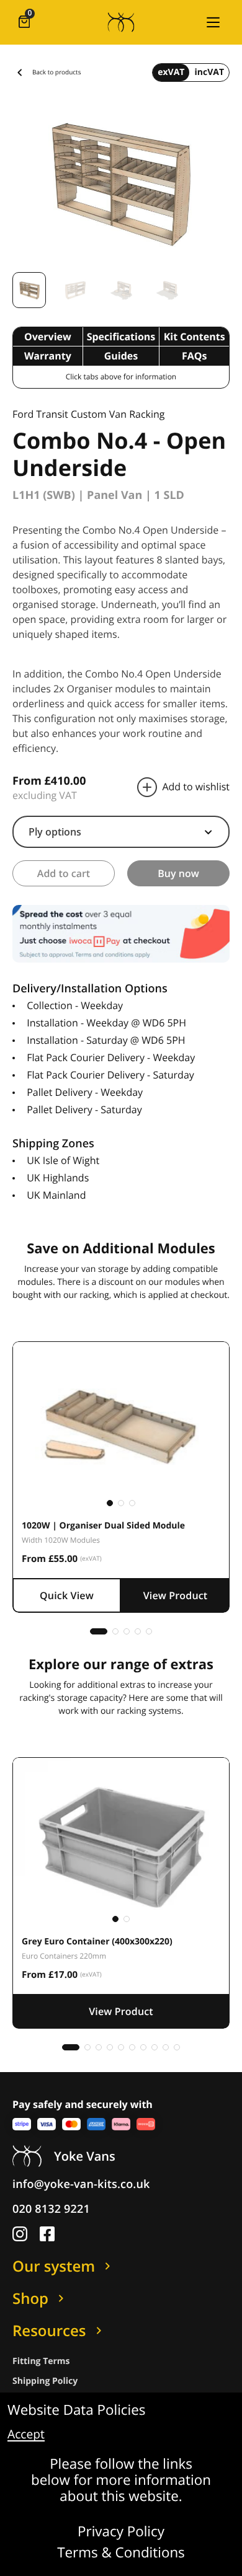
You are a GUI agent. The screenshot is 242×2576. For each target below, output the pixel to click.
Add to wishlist (196, 787)
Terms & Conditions (121, 2553)
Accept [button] (26, 2435)
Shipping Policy (45, 2381)
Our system (54, 2266)
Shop (30, 2298)
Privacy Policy (121, 2532)
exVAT (171, 72)
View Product (176, 1595)
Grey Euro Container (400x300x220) (97, 1942)
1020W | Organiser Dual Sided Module (103, 1526)
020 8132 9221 (51, 2209)
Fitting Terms (41, 2361)
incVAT (209, 72)
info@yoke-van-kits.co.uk (81, 2184)
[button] (213, 22)
